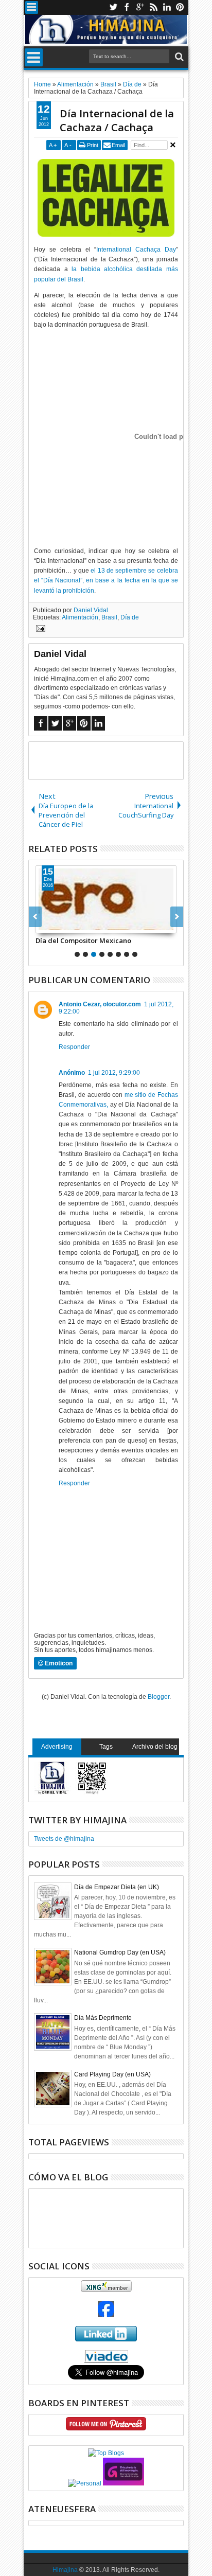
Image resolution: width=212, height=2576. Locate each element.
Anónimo (72, 1073)
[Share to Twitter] (55, 925)
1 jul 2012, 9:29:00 (114, 1073)
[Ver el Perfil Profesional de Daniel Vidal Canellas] (106, 2360)
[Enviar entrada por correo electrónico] (39, 630)
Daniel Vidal (91, 610)
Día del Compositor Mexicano (83, 940)
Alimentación (80, 617)
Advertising (57, 1747)
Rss (153, 7)
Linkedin (167, 7)
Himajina (65, 2570)
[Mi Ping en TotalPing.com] (123, 2483)
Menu (32, 7)
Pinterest (180, 7)
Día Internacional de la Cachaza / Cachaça (117, 120)
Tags (106, 1747)
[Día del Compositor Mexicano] (106, 899)
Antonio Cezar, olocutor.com (100, 1004)
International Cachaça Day (136, 250)
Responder (74, 1047)
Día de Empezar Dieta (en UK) (117, 1887)
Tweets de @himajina (64, 1839)
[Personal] (85, 2483)
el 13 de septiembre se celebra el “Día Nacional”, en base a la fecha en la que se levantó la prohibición (106, 580)
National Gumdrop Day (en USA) (120, 1952)
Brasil (109, 617)
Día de (130, 617)
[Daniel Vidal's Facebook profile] (106, 2315)
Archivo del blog (155, 1747)
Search (178, 57)
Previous (177, 917)
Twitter (113, 7)
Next (35, 917)
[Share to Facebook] (44, 925)
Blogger (158, 1697)
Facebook (127, 7)
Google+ (140, 7)
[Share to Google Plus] (66, 925)
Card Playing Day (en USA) (112, 2074)
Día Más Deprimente (103, 2018)
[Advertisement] (120, 760)
